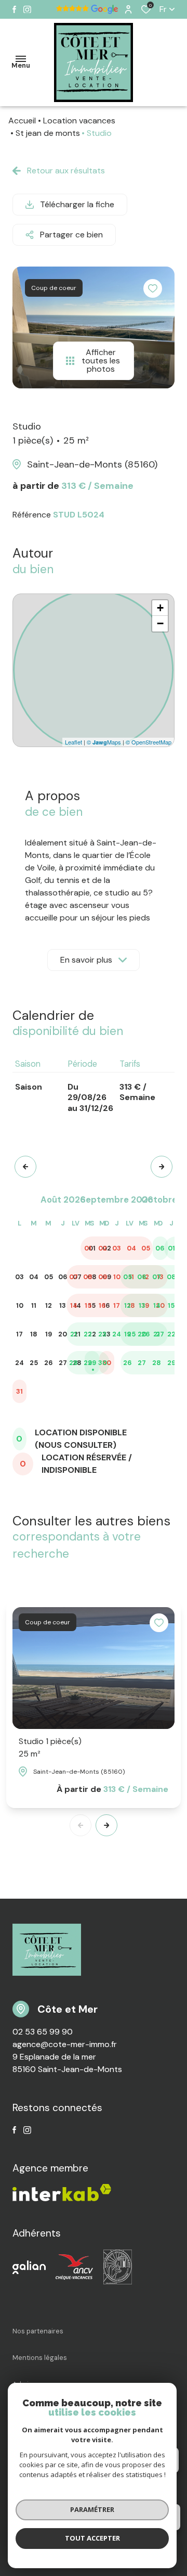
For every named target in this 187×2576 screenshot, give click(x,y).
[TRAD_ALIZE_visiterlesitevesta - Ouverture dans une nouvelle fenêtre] (118, 2267)
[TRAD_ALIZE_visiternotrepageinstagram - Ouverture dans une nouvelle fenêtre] (27, 10)
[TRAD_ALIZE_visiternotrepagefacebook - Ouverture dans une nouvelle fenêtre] (14, 9)
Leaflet (74, 742)
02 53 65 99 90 (43, 2032)
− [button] (160, 623)
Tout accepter (92, 2538)
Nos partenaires (38, 2331)
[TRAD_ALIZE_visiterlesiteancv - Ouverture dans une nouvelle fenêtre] (75, 2267)
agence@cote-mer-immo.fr (65, 2044)
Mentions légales (40, 2358)
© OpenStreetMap (149, 742)
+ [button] (160, 608)
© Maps (104, 742)
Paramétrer (92, 2509)
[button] (25, 1167)
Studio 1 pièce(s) (50, 1747)
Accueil (22, 121)
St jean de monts (48, 133)
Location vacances (79, 121)
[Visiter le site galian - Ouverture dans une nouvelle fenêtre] (29, 2267)
